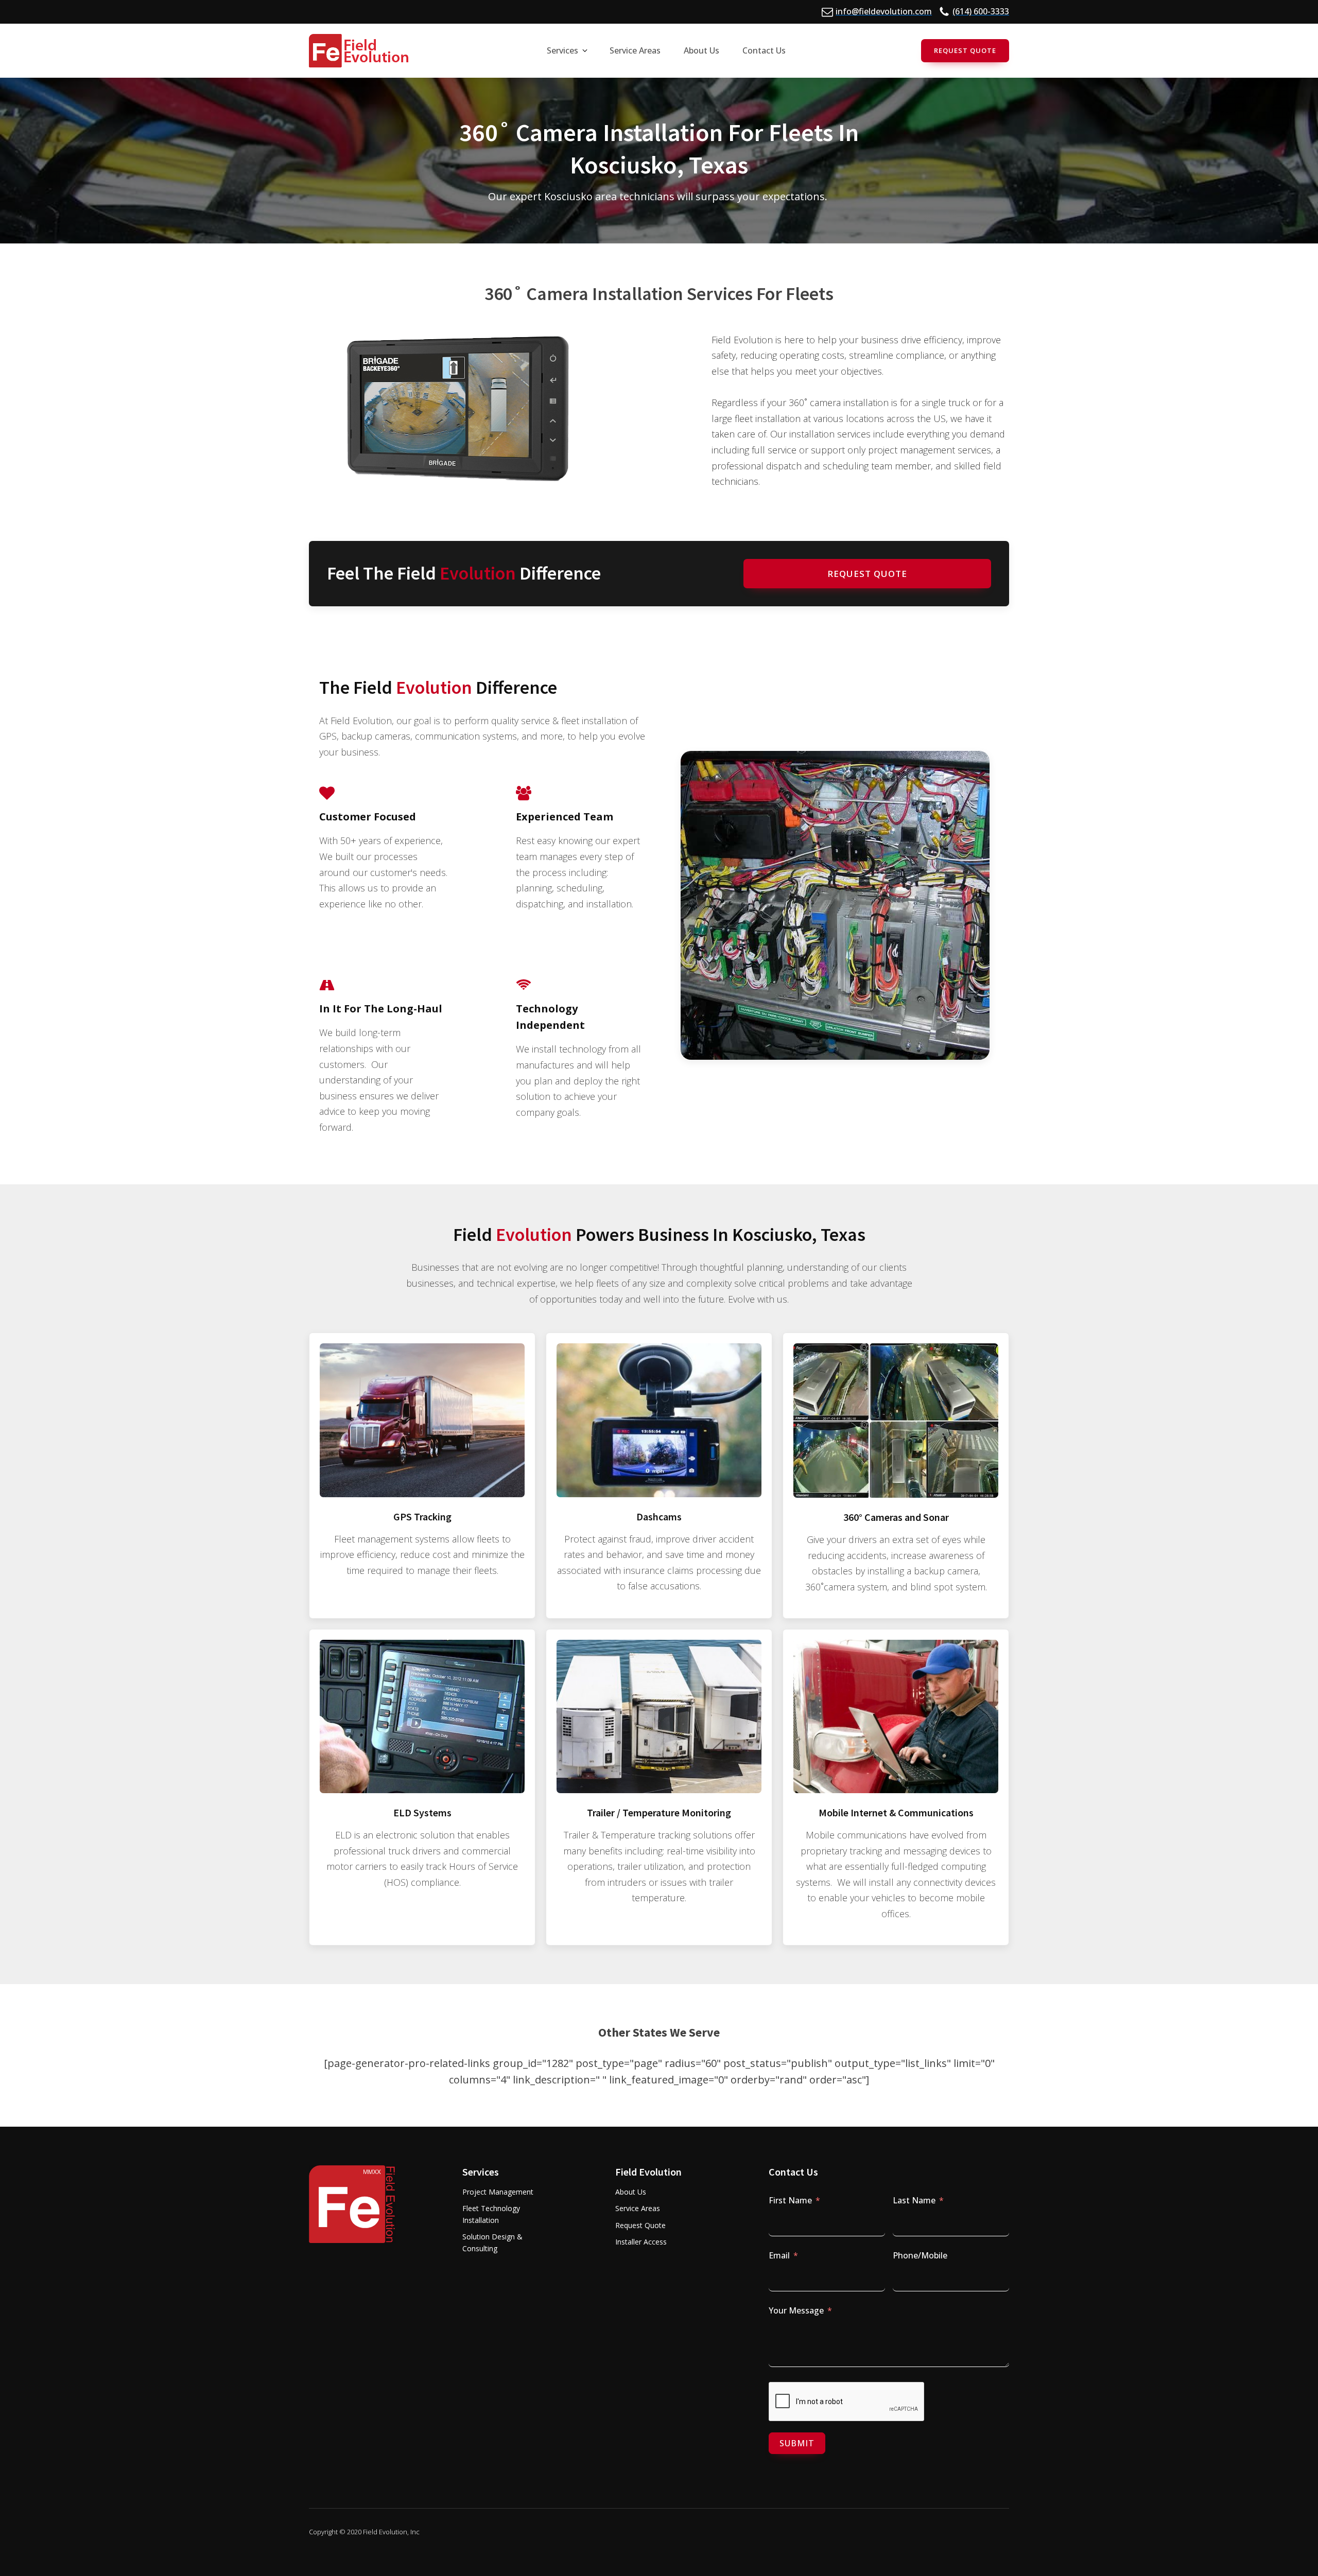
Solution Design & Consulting (492, 2242)
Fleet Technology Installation (491, 2214)
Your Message (796, 2310)
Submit (797, 2443)
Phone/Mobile (920, 2255)
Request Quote (965, 50)
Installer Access (641, 2242)
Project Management (498, 2192)
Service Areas (638, 2208)
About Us (631, 2192)
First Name (790, 2200)
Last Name (914, 2200)
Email (779, 2255)
